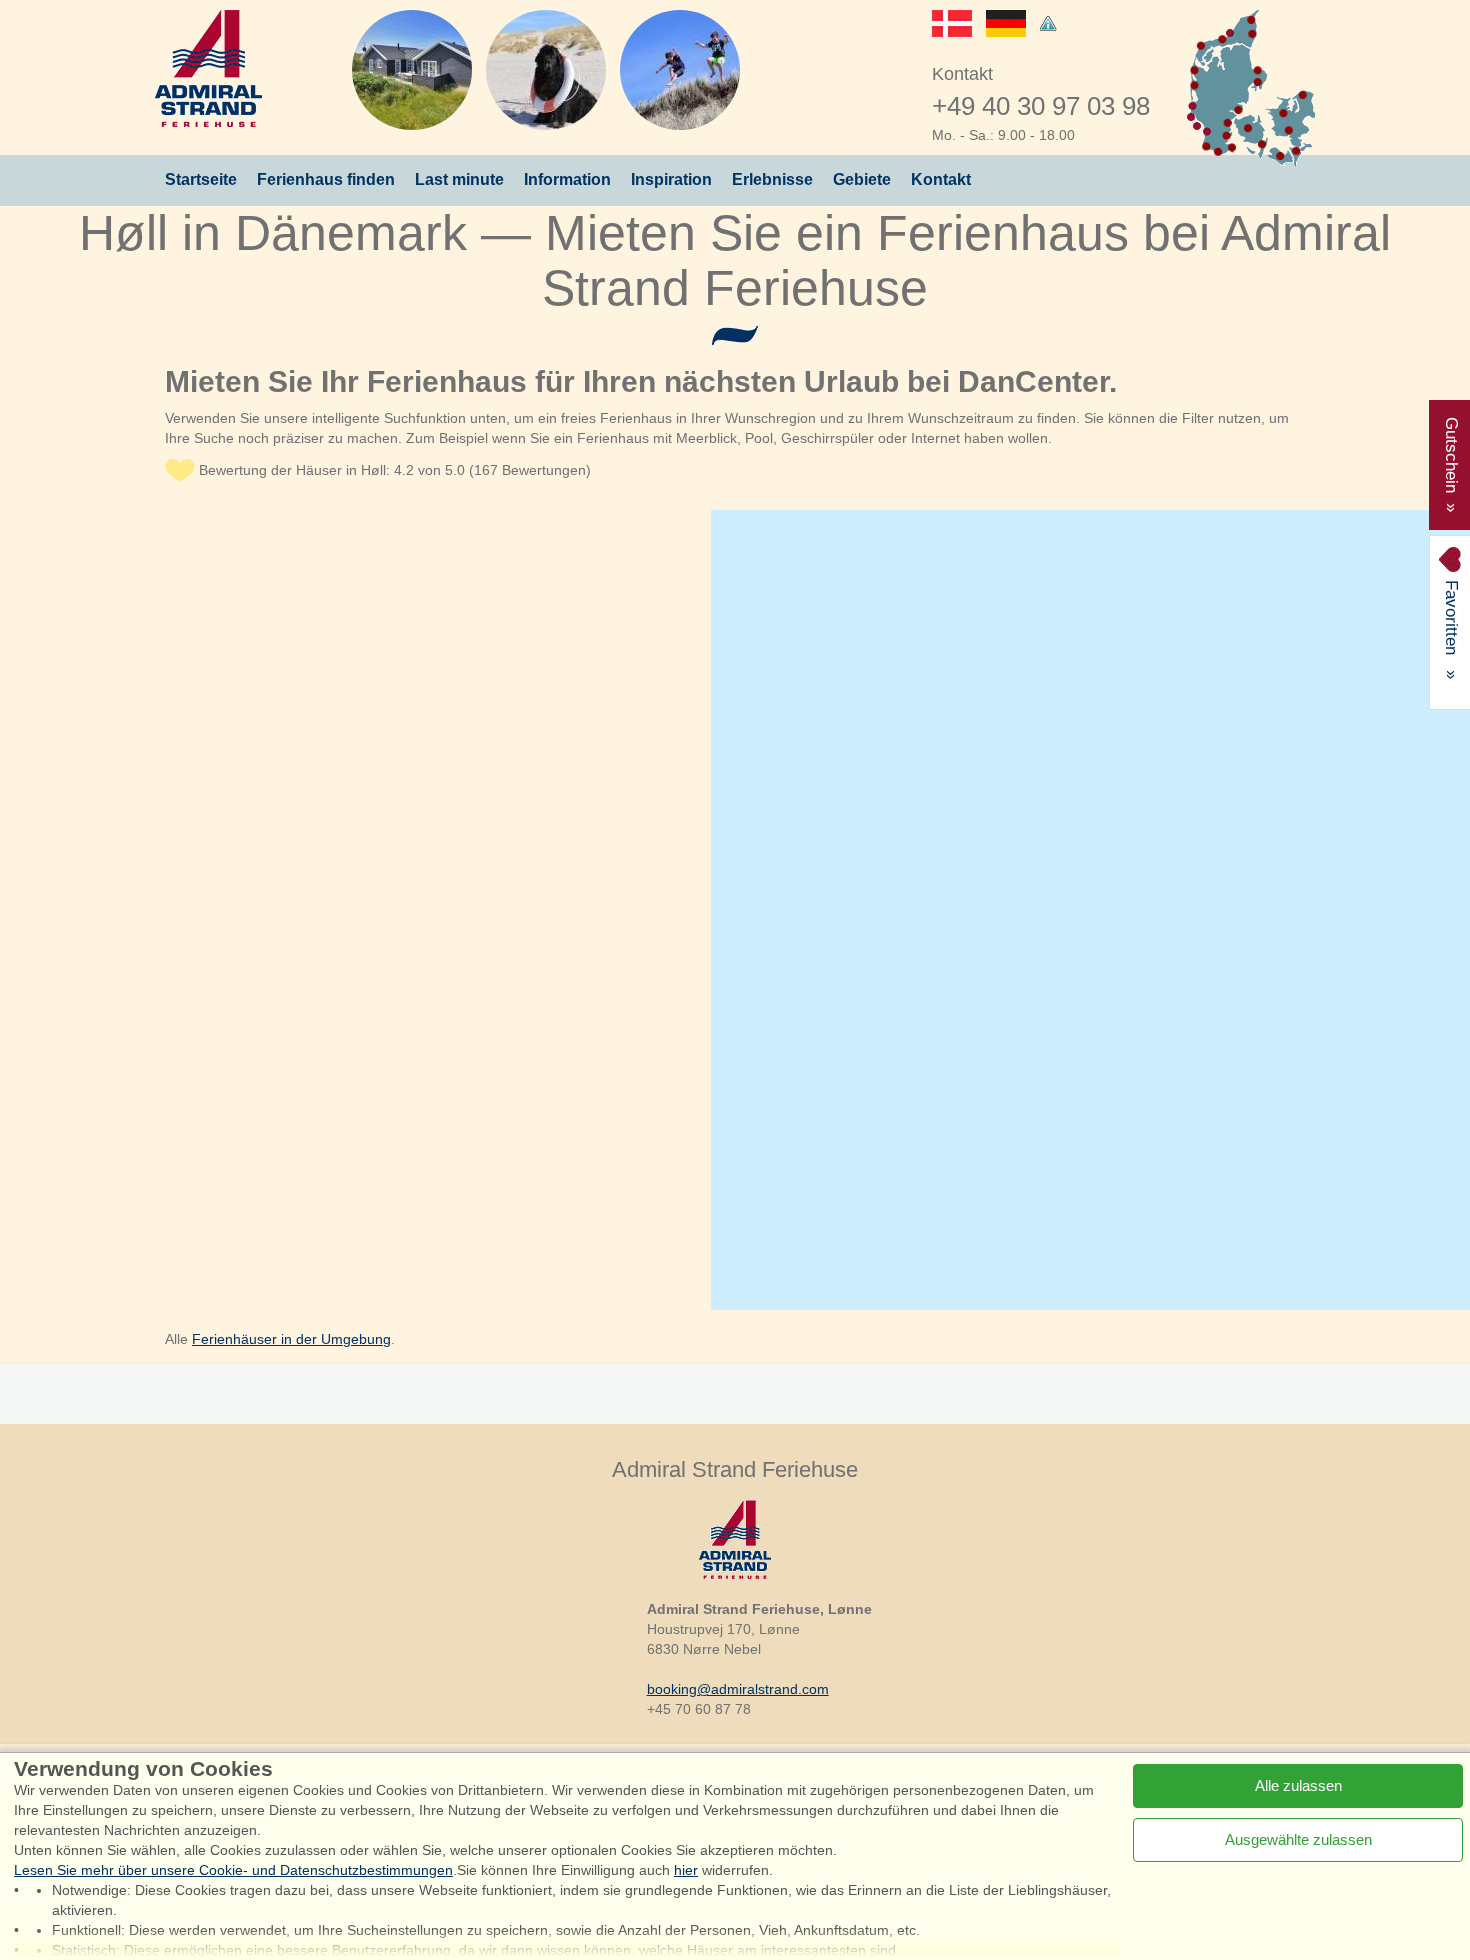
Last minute (459, 179)
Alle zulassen (1298, 1785)
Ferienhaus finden (326, 179)
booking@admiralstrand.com (738, 1689)
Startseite (201, 179)
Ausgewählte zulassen (1298, 1839)
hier (686, 1870)
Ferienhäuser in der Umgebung (291, 1339)
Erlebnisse (772, 179)
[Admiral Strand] (208, 68)
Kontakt (941, 179)
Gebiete (862, 179)
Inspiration (671, 179)
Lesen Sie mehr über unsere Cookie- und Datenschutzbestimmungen (233, 1870)
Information (567, 179)
